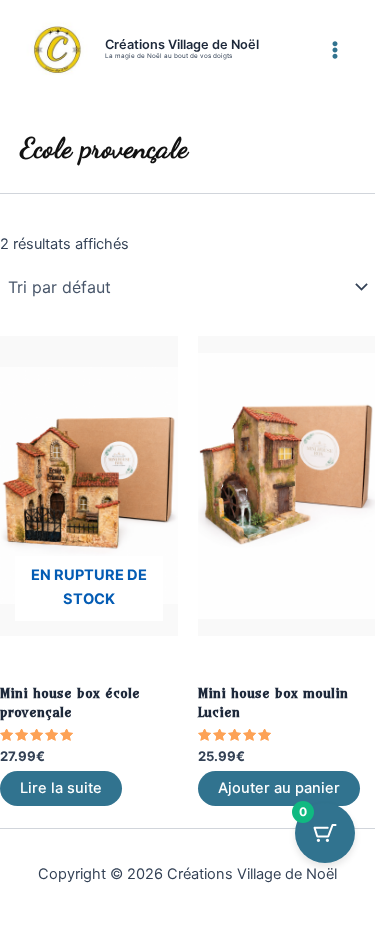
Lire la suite (61, 788)
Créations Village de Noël (182, 44)
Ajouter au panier (279, 788)
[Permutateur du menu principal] (335, 49)
